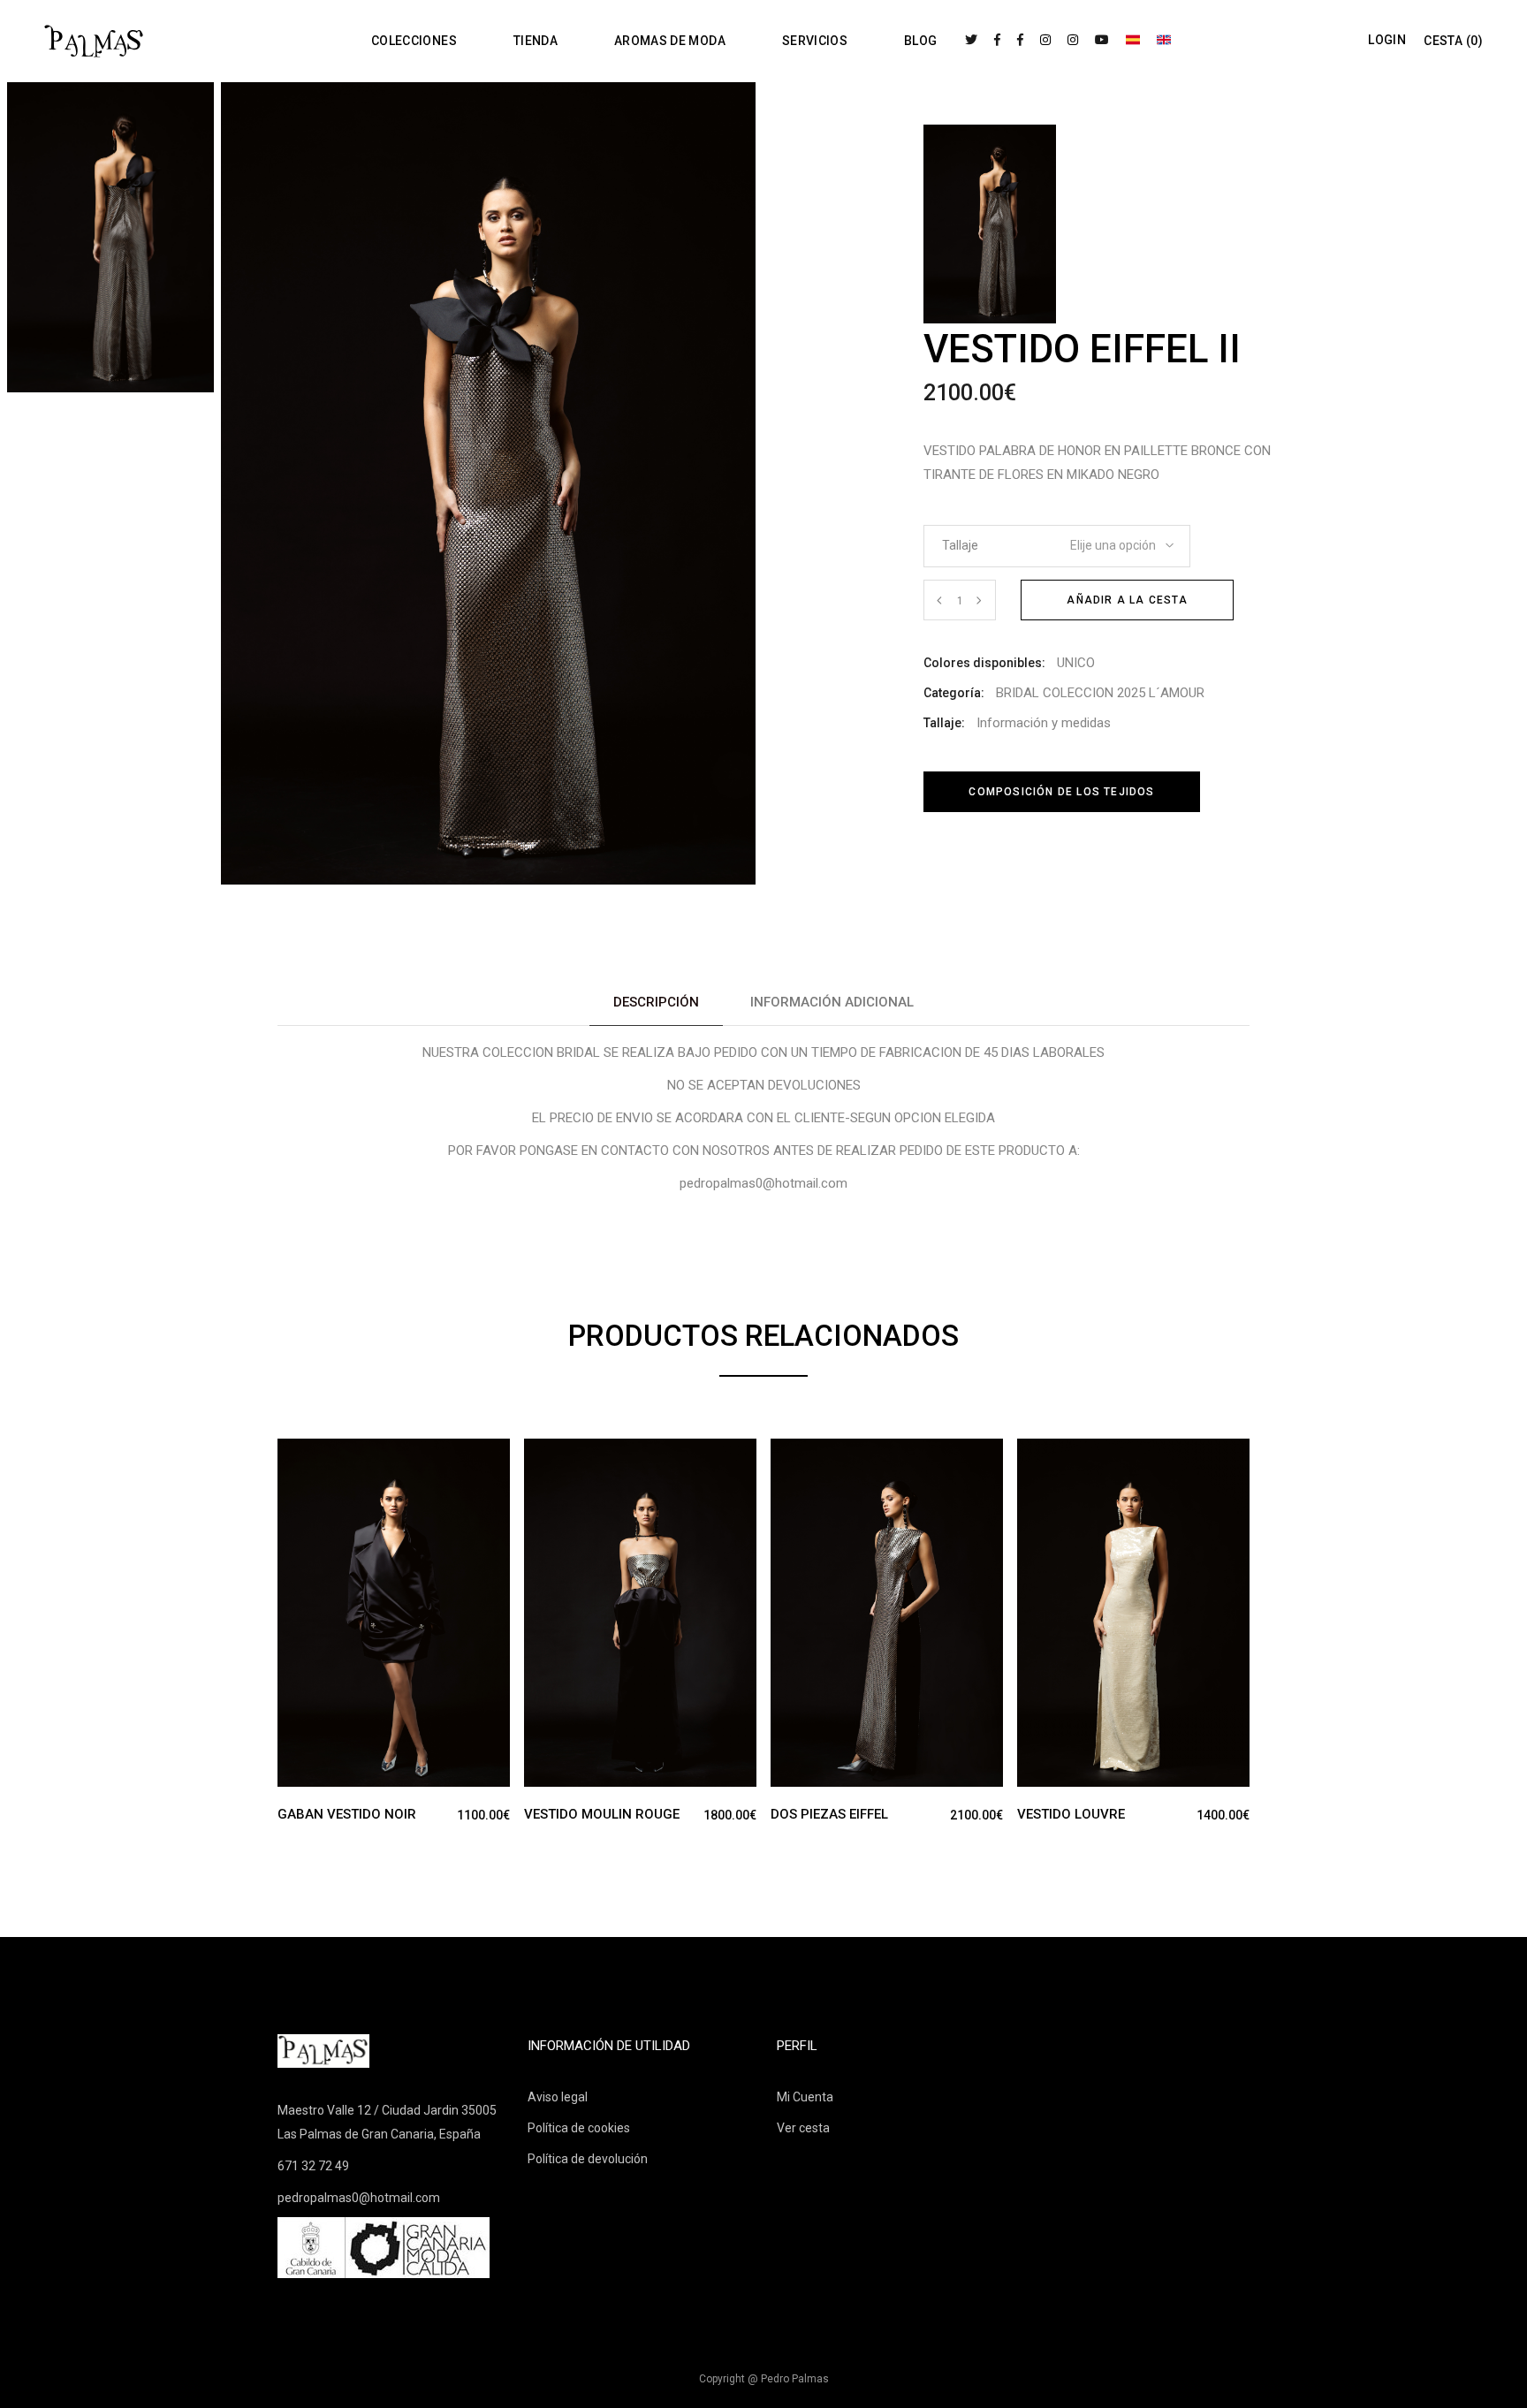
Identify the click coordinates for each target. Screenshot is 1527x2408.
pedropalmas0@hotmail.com (359, 2198)
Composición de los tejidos (1061, 792)
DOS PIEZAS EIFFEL (829, 1814)
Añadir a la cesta (1127, 600)
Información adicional (832, 1002)
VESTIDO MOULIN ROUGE (602, 1814)
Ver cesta (803, 2128)
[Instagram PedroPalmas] (1045, 40)
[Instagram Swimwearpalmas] (1073, 40)
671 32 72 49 (313, 2166)
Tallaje (960, 545)
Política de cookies (579, 2128)
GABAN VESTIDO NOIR (347, 1814)
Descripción (656, 1002)
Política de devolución (588, 2159)
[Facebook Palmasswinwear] (1020, 40)
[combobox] (1110, 540)
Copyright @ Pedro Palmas (764, 2379)
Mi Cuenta (805, 2097)
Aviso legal (558, 2097)
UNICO (1076, 663)
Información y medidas (1044, 723)
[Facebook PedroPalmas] (997, 40)
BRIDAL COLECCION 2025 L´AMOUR (1100, 693)
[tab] (656, 1003)
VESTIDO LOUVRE (1071, 1814)
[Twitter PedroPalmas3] (971, 40)
